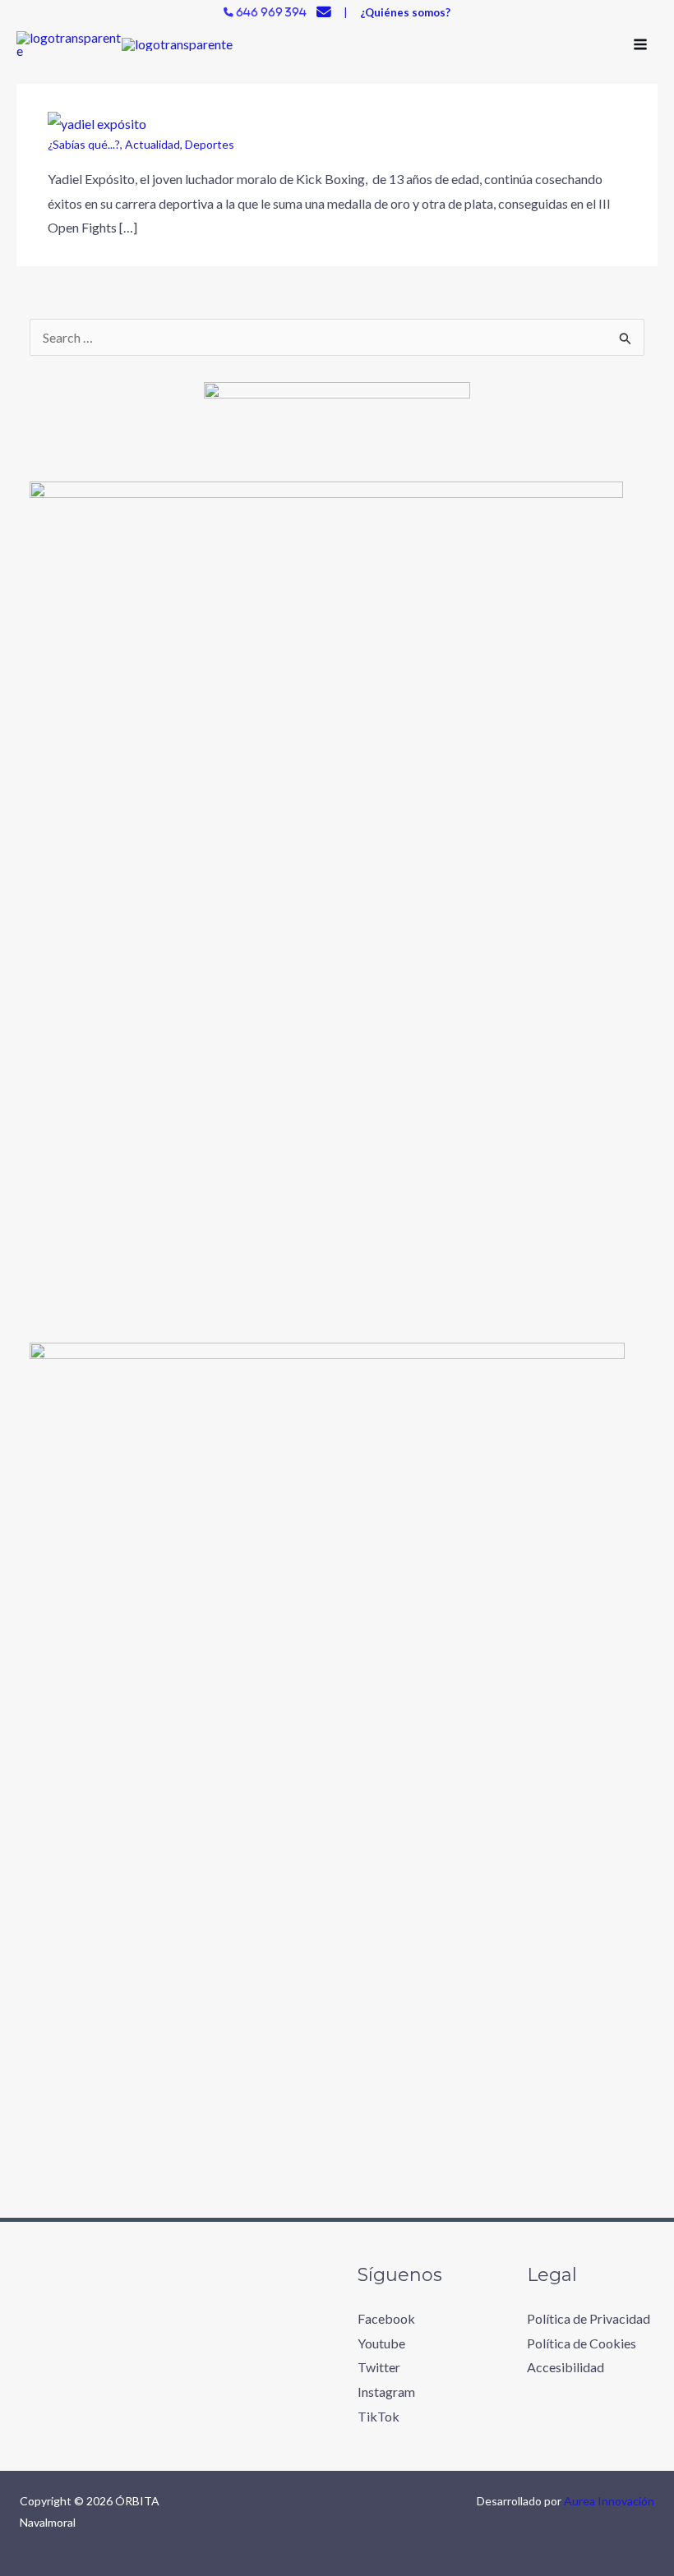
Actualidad (152, 144)
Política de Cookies (582, 2343)
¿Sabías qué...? (84, 144)
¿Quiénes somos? (405, 12)
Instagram (386, 2392)
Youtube (381, 2343)
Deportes (210, 144)
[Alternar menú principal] (640, 44)
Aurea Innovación (609, 2501)
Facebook (386, 2318)
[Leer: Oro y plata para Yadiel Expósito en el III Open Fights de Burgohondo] (97, 122)
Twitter (379, 2367)
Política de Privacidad (589, 2318)
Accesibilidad (566, 2367)
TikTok (379, 2416)
